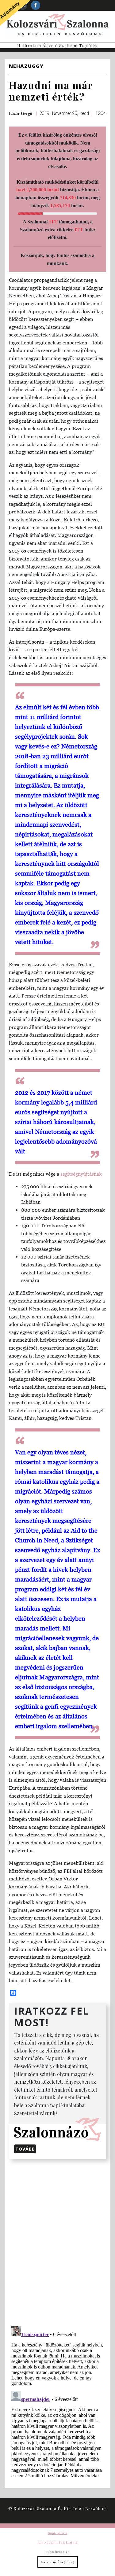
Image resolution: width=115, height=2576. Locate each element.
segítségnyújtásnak (81, 1174)
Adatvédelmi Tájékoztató (58, 2542)
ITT (53, 222)
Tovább (25, 2149)
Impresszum (58, 2533)
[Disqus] (57, 2241)
